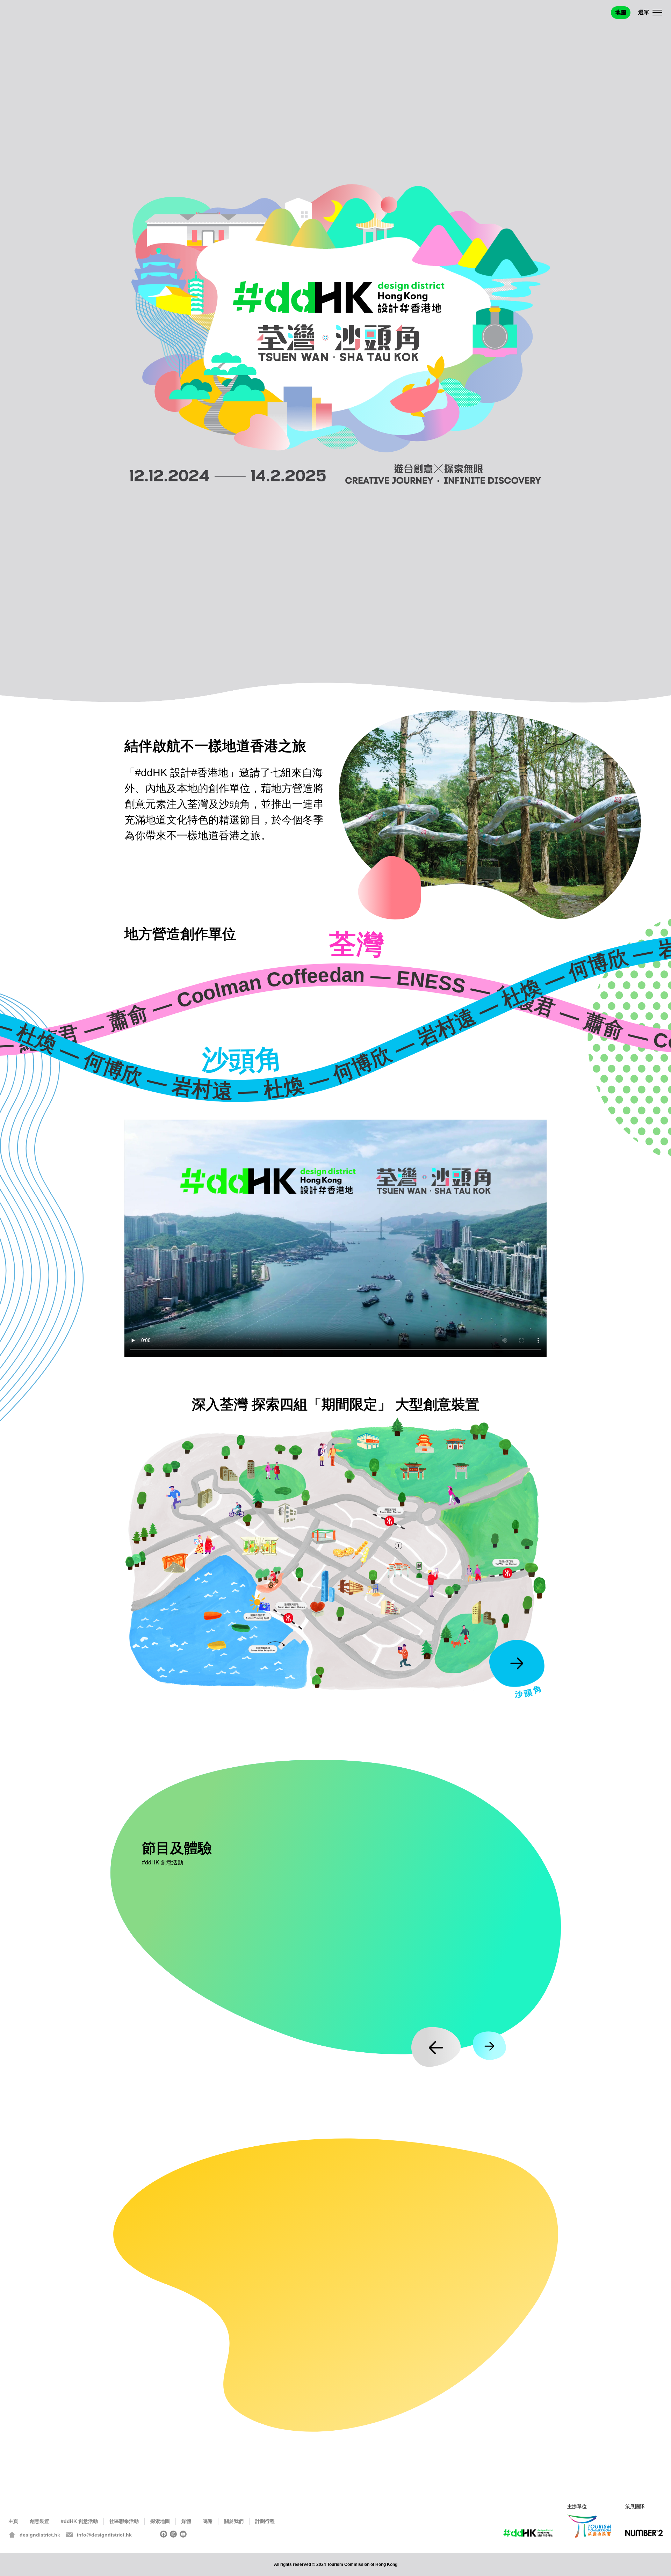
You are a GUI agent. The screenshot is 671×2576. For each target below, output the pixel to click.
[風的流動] (500, 1453)
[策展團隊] (644, 2534)
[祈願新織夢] (449, 1502)
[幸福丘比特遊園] (355, 1591)
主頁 (13, 2521)
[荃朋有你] (359, 1480)
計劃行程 (265, 2521)
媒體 (186, 2521)
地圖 (621, 12)
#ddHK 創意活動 (79, 2521)
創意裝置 (39, 2521)
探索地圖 (160, 2521)
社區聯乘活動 (124, 2521)
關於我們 (234, 2521)
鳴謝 (208, 2521)
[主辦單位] (589, 2526)
